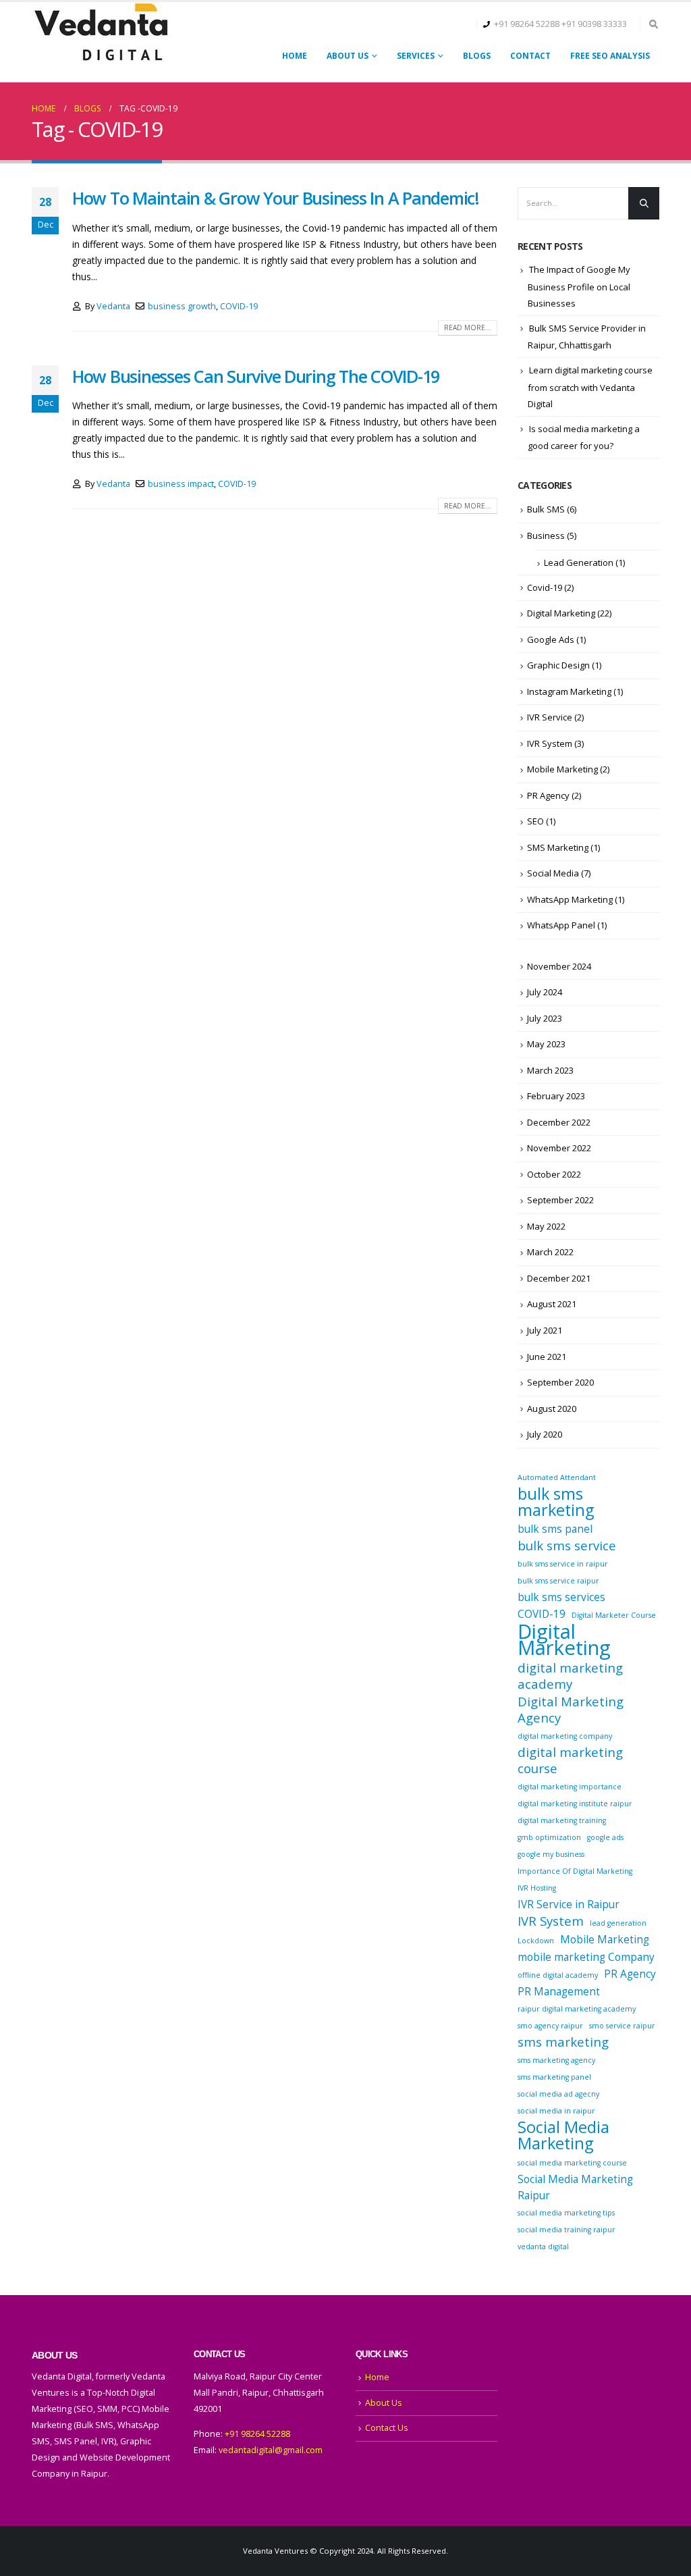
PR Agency (548, 795)
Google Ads (551, 639)
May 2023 (546, 1044)
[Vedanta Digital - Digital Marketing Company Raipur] (101, 33)
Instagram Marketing (569, 691)
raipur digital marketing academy (577, 2009)
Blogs (477, 56)
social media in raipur (556, 2111)
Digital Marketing (561, 613)
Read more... (468, 327)
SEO (535, 821)
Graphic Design (558, 665)
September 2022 (560, 1200)
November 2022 (559, 1148)
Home (295, 56)
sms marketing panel (554, 2077)
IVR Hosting (537, 1888)
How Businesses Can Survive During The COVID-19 (256, 376)
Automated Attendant (557, 1477)
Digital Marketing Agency (571, 1710)
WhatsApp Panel (561, 925)
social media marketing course (572, 2163)
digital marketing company (565, 1736)
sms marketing (563, 2042)
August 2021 (552, 1304)
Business (546, 535)
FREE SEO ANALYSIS (610, 56)
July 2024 (545, 992)
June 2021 (547, 1357)
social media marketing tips (566, 2213)
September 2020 (560, 1382)
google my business (551, 1854)
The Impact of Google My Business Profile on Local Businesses (579, 286)
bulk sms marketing (556, 1502)
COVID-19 (239, 306)
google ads (605, 1837)
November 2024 (559, 966)
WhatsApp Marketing (570, 899)
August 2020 (552, 1409)
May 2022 (546, 1226)
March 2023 (550, 1070)
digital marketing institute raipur (575, 1804)
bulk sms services (561, 1597)
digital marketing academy (570, 1676)
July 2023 (545, 1018)
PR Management (559, 1991)
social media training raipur (566, 2230)
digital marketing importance (570, 1787)
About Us (348, 56)
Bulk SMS (546, 509)
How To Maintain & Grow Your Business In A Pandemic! (276, 198)
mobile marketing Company (586, 1957)
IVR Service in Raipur (569, 1904)
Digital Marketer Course (614, 1615)
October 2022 (554, 1174)
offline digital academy (558, 1975)
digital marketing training (562, 1820)
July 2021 (545, 1330)
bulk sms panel (555, 1529)
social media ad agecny (558, 2094)
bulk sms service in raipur (563, 1564)
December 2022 (559, 1122)
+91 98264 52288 (527, 24)
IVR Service (550, 717)
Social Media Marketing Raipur (575, 2187)
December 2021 (559, 1278)
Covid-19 (545, 587)
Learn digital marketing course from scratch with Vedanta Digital (590, 387)
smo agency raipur (550, 2026)
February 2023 (556, 1096)
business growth (182, 306)
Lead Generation (579, 562)
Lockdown (536, 1941)
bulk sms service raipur (558, 1581)
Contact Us (387, 2428)
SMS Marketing (558, 847)
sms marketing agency (556, 2060)
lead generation (618, 1923)
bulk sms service (567, 1546)
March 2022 (550, 1252)
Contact (530, 56)
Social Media (553, 873)
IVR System (550, 743)
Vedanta (113, 306)
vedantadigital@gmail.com (271, 2450)
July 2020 (545, 1434)
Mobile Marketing (562, 769)
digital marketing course (570, 1760)
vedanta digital (543, 2246)
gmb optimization (549, 1837)
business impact (181, 484)
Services (416, 56)
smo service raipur (622, 2026)
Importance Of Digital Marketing (575, 1871)
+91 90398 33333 (594, 24)
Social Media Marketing (563, 2135)
